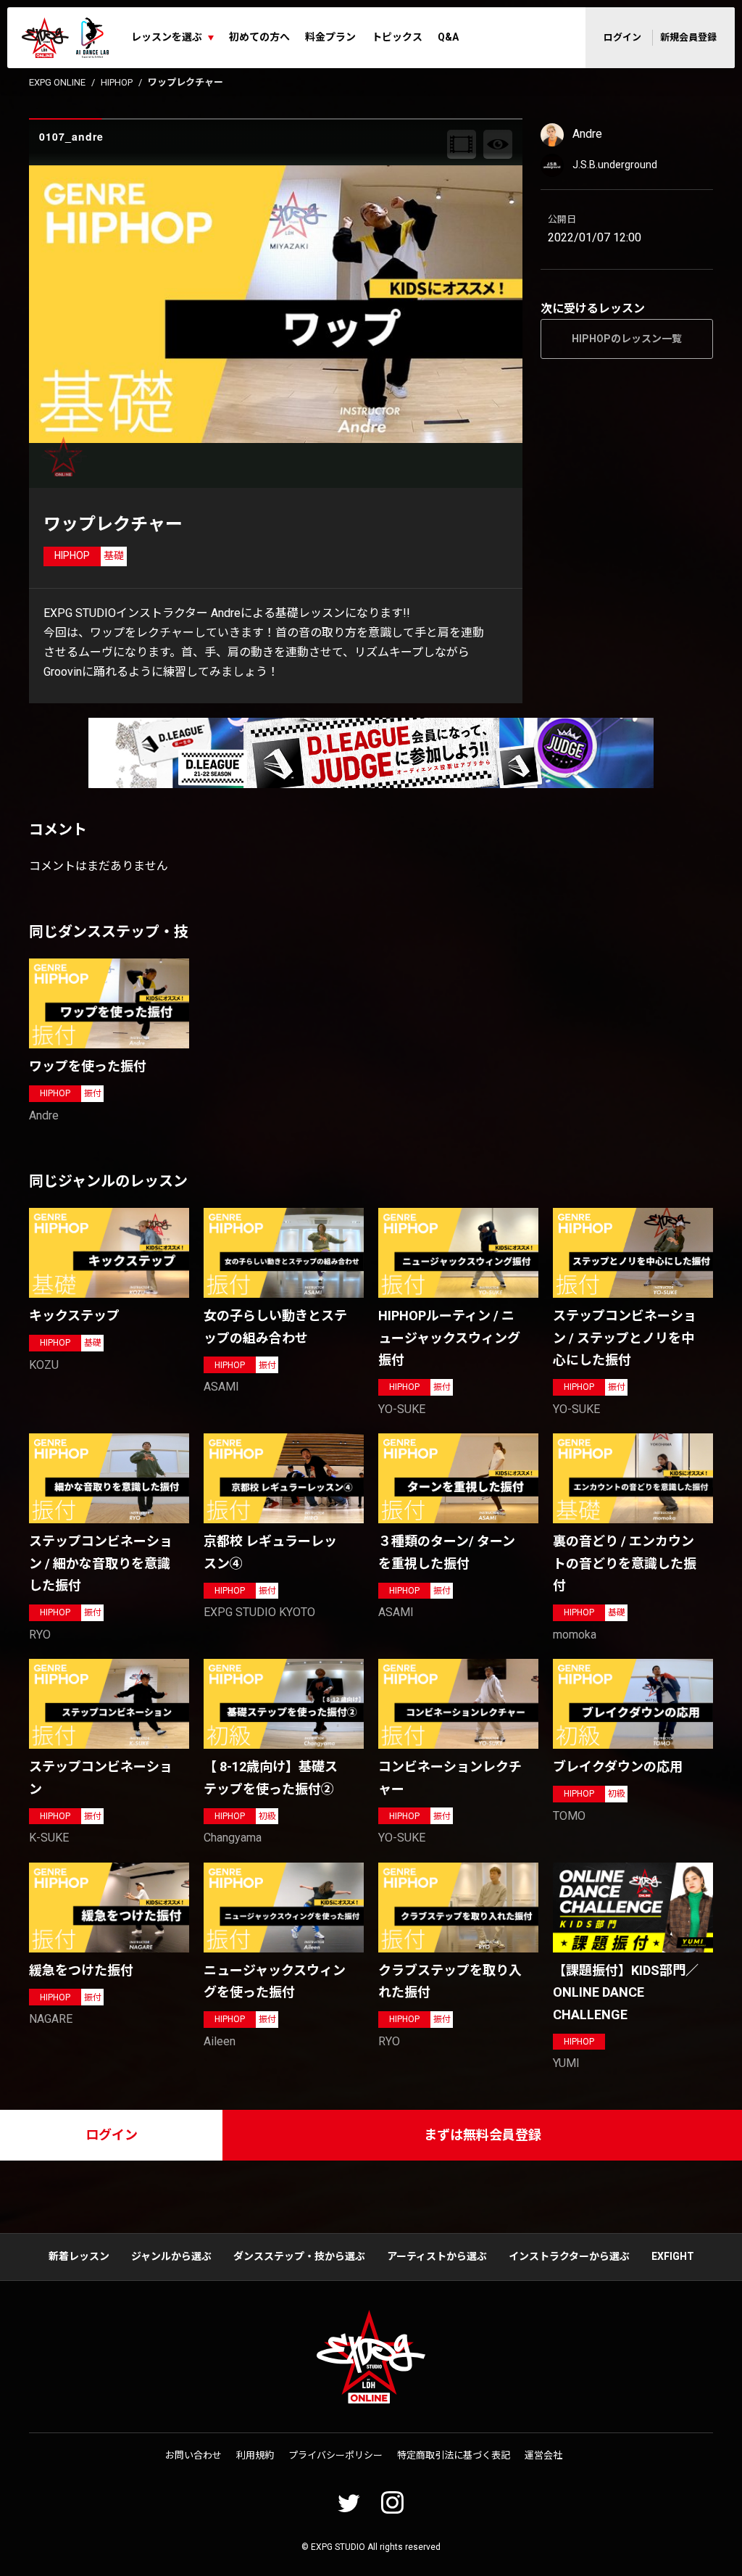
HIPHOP (117, 82)
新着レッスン (79, 2256)
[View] (498, 144)
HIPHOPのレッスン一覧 (627, 339)
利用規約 (255, 2455)
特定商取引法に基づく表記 (454, 2455)
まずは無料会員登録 (483, 2135)
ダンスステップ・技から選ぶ (299, 2256)
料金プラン (330, 37)
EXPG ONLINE (57, 82)
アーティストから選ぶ (437, 2256)
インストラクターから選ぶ (569, 2256)
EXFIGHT (673, 2256)
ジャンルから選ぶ (171, 2256)
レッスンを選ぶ (167, 37)
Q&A (448, 37)
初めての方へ (259, 37)
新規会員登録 (688, 37)
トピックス (397, 37)
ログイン (622, 37)
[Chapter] (462, 144)
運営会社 (543, 2455)
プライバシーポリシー (335, 2455)
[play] (278, 304)
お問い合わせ (193, 2455)
